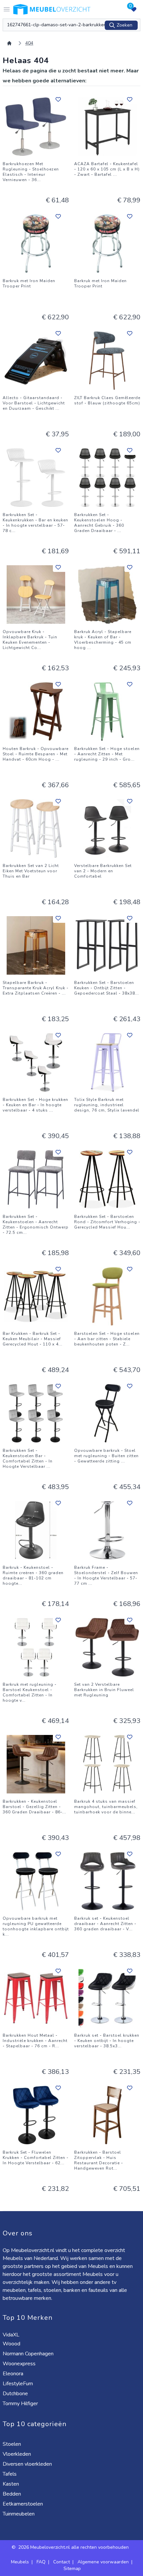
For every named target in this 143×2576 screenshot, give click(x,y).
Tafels (10, 2474)
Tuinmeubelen (19, 2514)
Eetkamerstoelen (23, 2504)
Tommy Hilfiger (21, 2404)
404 (29, 43)
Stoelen (12, 2444)
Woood (12, 2344)
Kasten (11, 2484)
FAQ (41, 2562)
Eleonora (14, 2374)
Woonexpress (20, 2364)
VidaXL (12, 2335)
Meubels (20, 2562)
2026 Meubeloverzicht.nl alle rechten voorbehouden (74, 2547)
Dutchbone (16, 2394)
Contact (62, 2562)
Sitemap (72, 2569)
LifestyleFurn (18, 2384)
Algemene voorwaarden (103, 2562)
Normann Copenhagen (29, 2354)
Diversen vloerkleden (28, 2464)
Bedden (12, 2494)
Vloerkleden (17, 2454)
